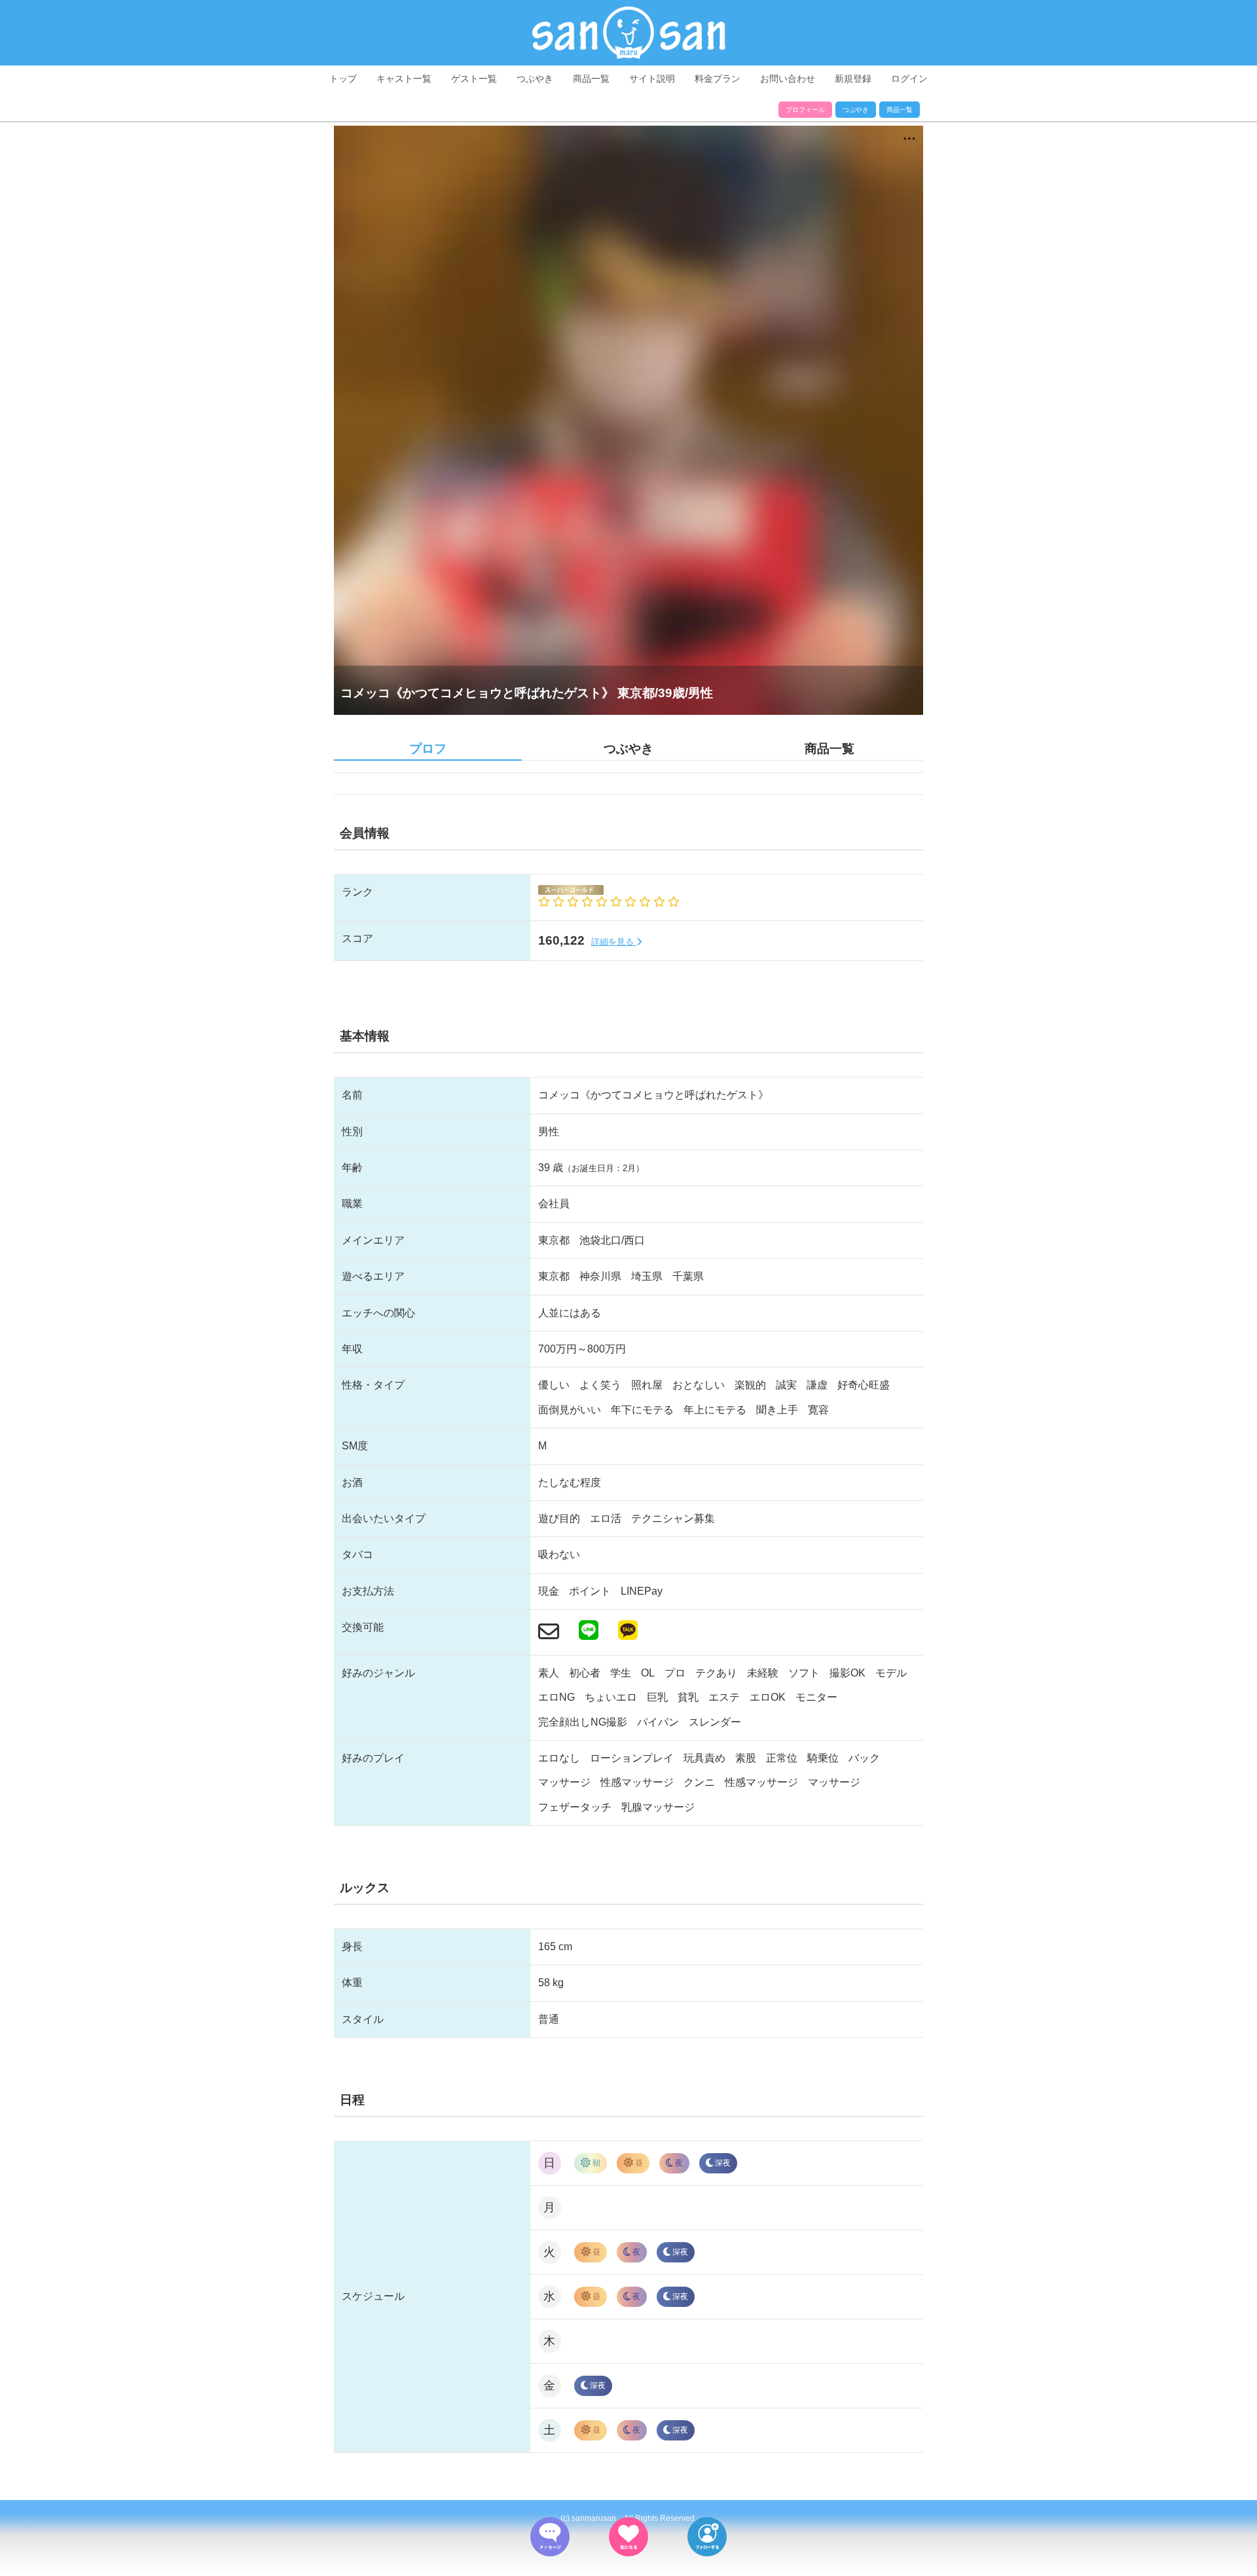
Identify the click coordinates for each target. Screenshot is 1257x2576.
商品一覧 (591, 79)
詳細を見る (614, 942)
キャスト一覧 (404, 79)
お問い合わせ (788, 79)
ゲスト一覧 (474, 79)
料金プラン (718, 79)
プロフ (428, 749)
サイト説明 (652, 79)
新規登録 (853, 79)
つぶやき (535, 79)
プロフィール (805, 110)
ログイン (909, 79)
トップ (343, 79)
